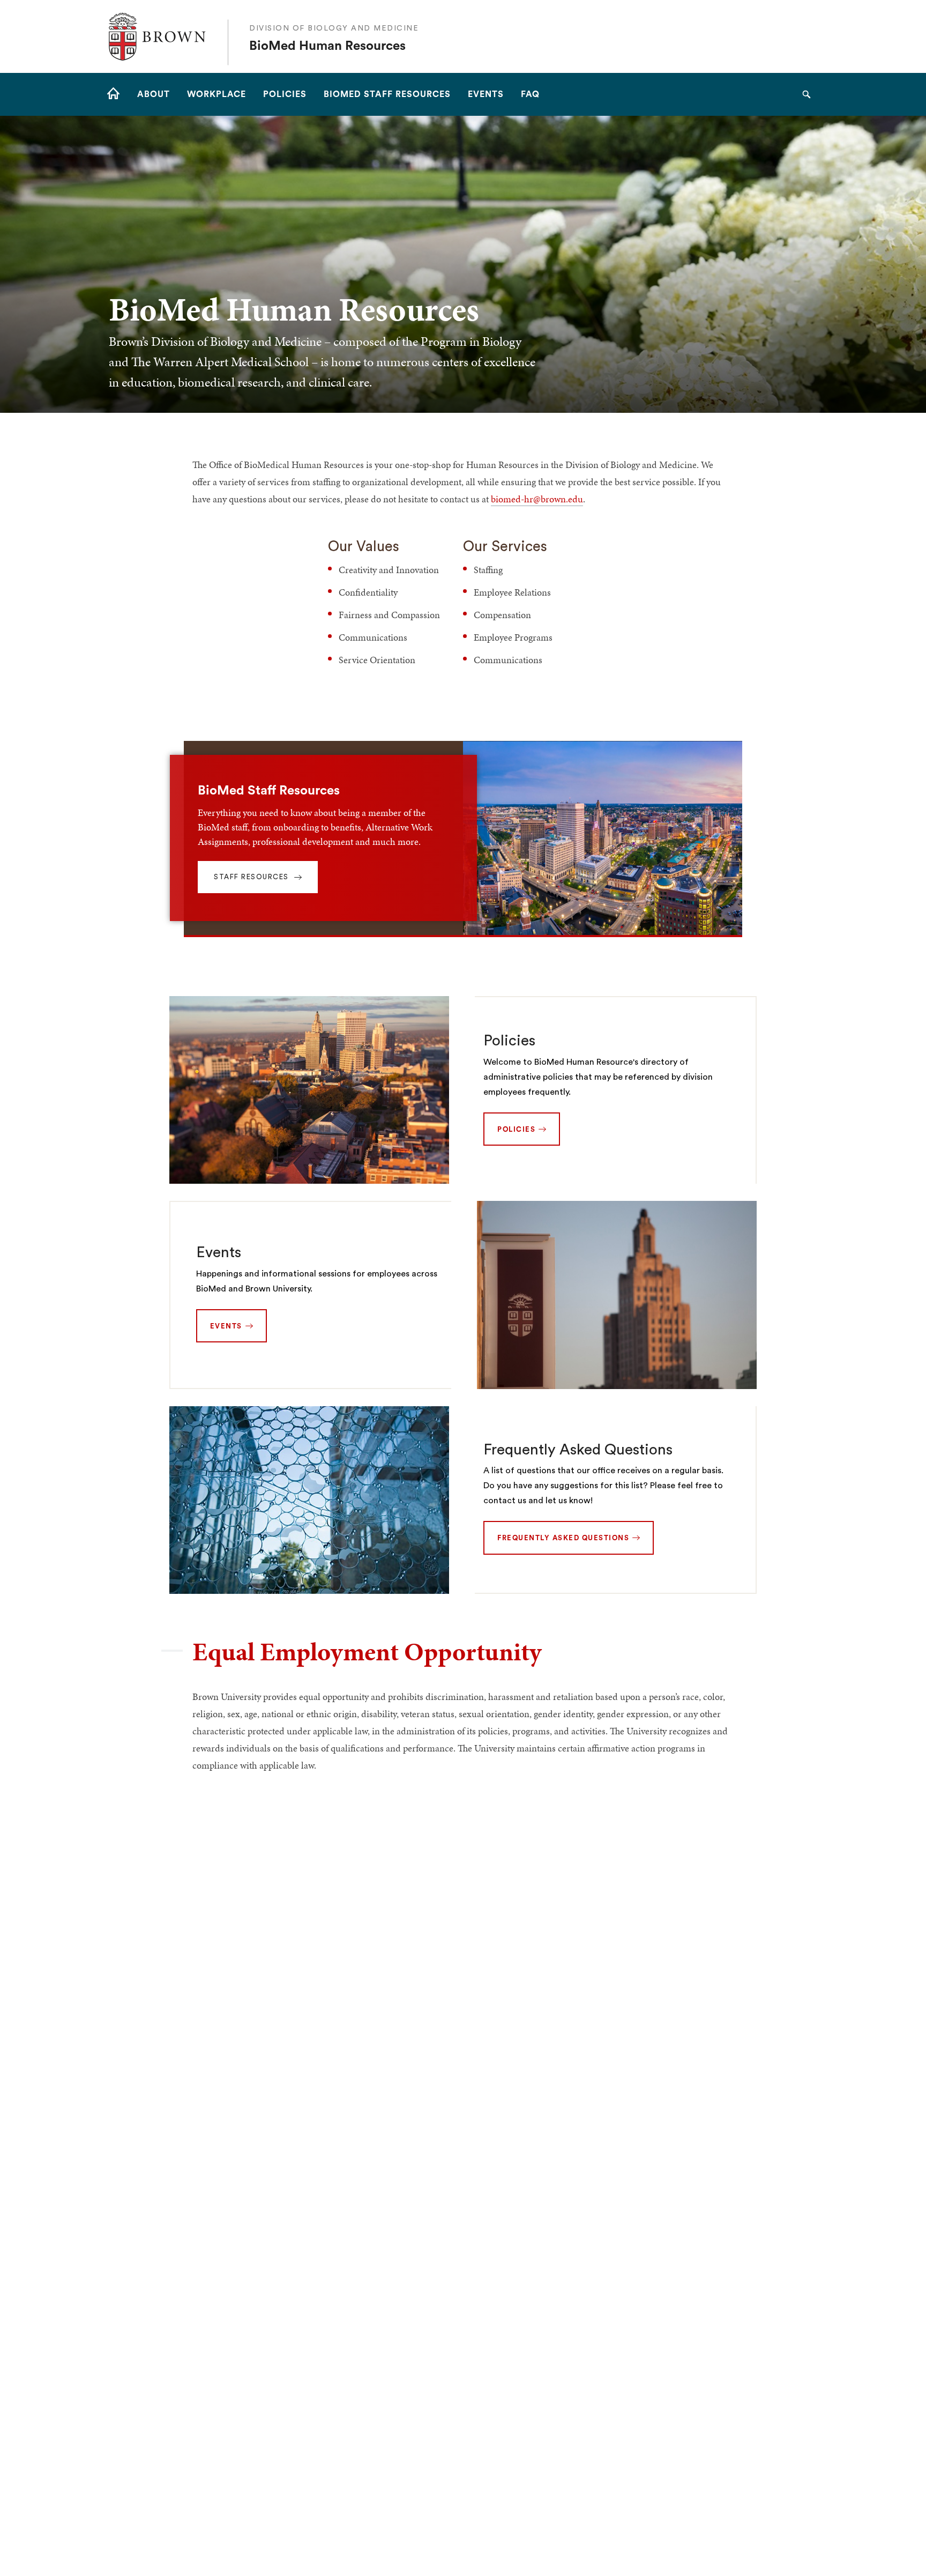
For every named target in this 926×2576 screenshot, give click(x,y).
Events (219, 1252)
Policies (509, 1041)
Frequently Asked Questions (578, 1450)
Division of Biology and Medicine (334, 28)
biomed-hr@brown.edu (537, 499)
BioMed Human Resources (327, 46)
